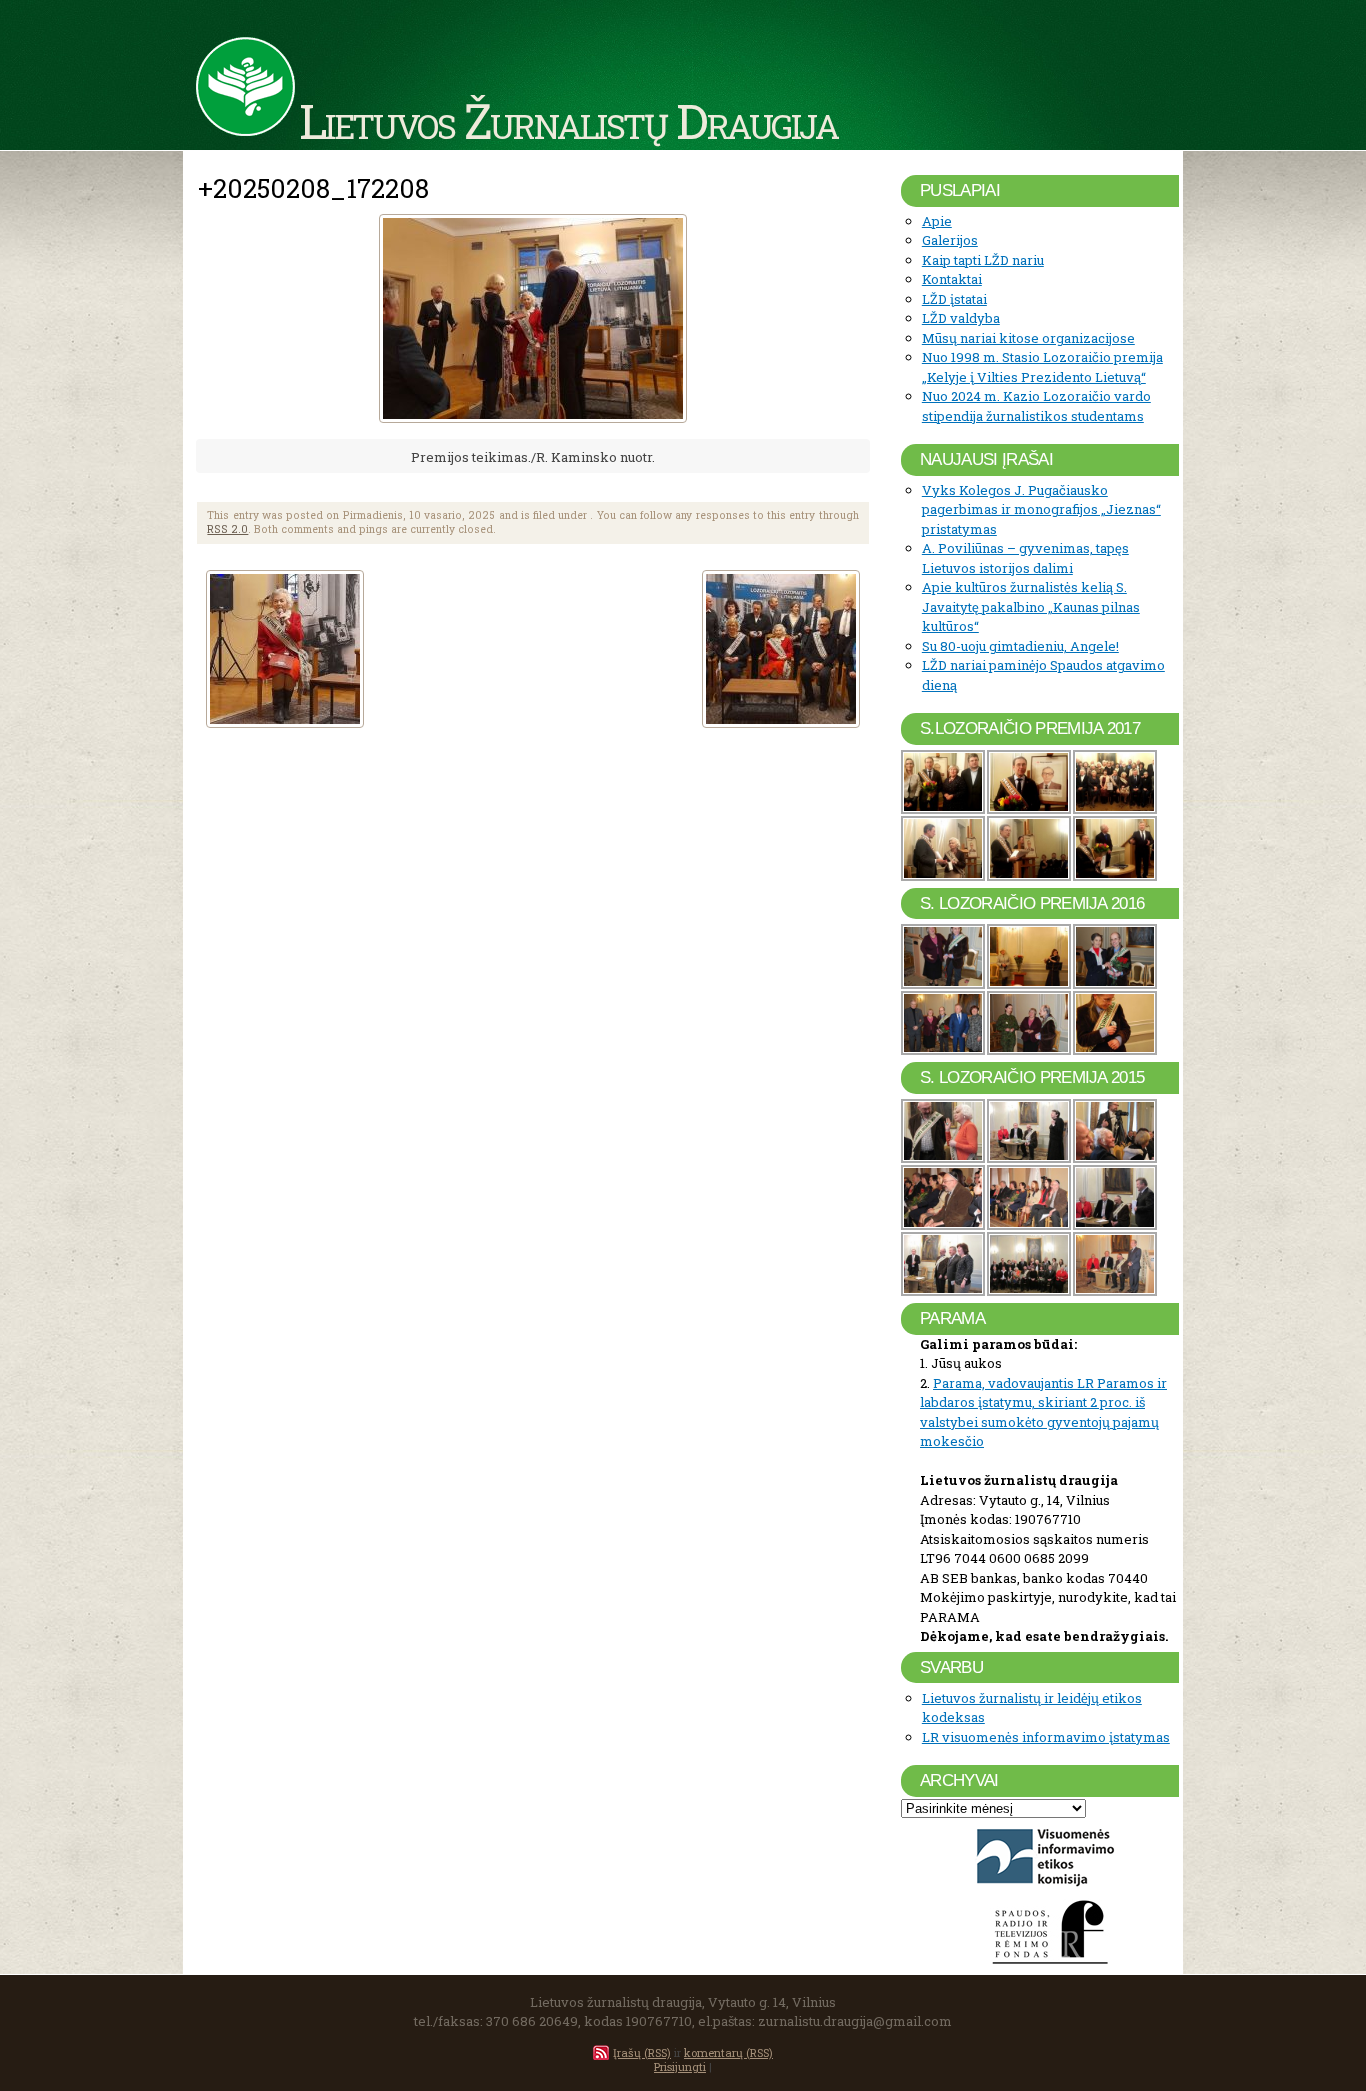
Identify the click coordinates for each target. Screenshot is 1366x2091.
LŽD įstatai (954, 299)
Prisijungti (680, 2066)
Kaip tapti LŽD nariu (983, 260)
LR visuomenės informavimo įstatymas (1046, 1737)
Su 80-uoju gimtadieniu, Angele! (1020, 646)
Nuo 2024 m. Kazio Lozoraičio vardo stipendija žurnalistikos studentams (1036, 406)
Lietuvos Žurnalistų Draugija (568, 120)
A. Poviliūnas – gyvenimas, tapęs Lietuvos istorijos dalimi (1025, 558)
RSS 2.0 (227, 529)
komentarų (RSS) (728, 2052)
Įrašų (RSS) (642, 2052)
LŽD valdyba (961, 318)
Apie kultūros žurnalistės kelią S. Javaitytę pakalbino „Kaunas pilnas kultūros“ (1031, 606)
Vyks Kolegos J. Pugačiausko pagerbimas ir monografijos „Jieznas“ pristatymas (1041, 509)
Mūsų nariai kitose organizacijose (1028, 338)
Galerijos (950, 240)
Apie (937, 221)
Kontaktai (952, 279)
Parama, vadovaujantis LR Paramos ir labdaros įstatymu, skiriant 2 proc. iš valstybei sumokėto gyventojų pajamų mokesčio (1043, 1412)
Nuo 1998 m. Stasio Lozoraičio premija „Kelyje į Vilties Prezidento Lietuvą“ (1042, 367)
